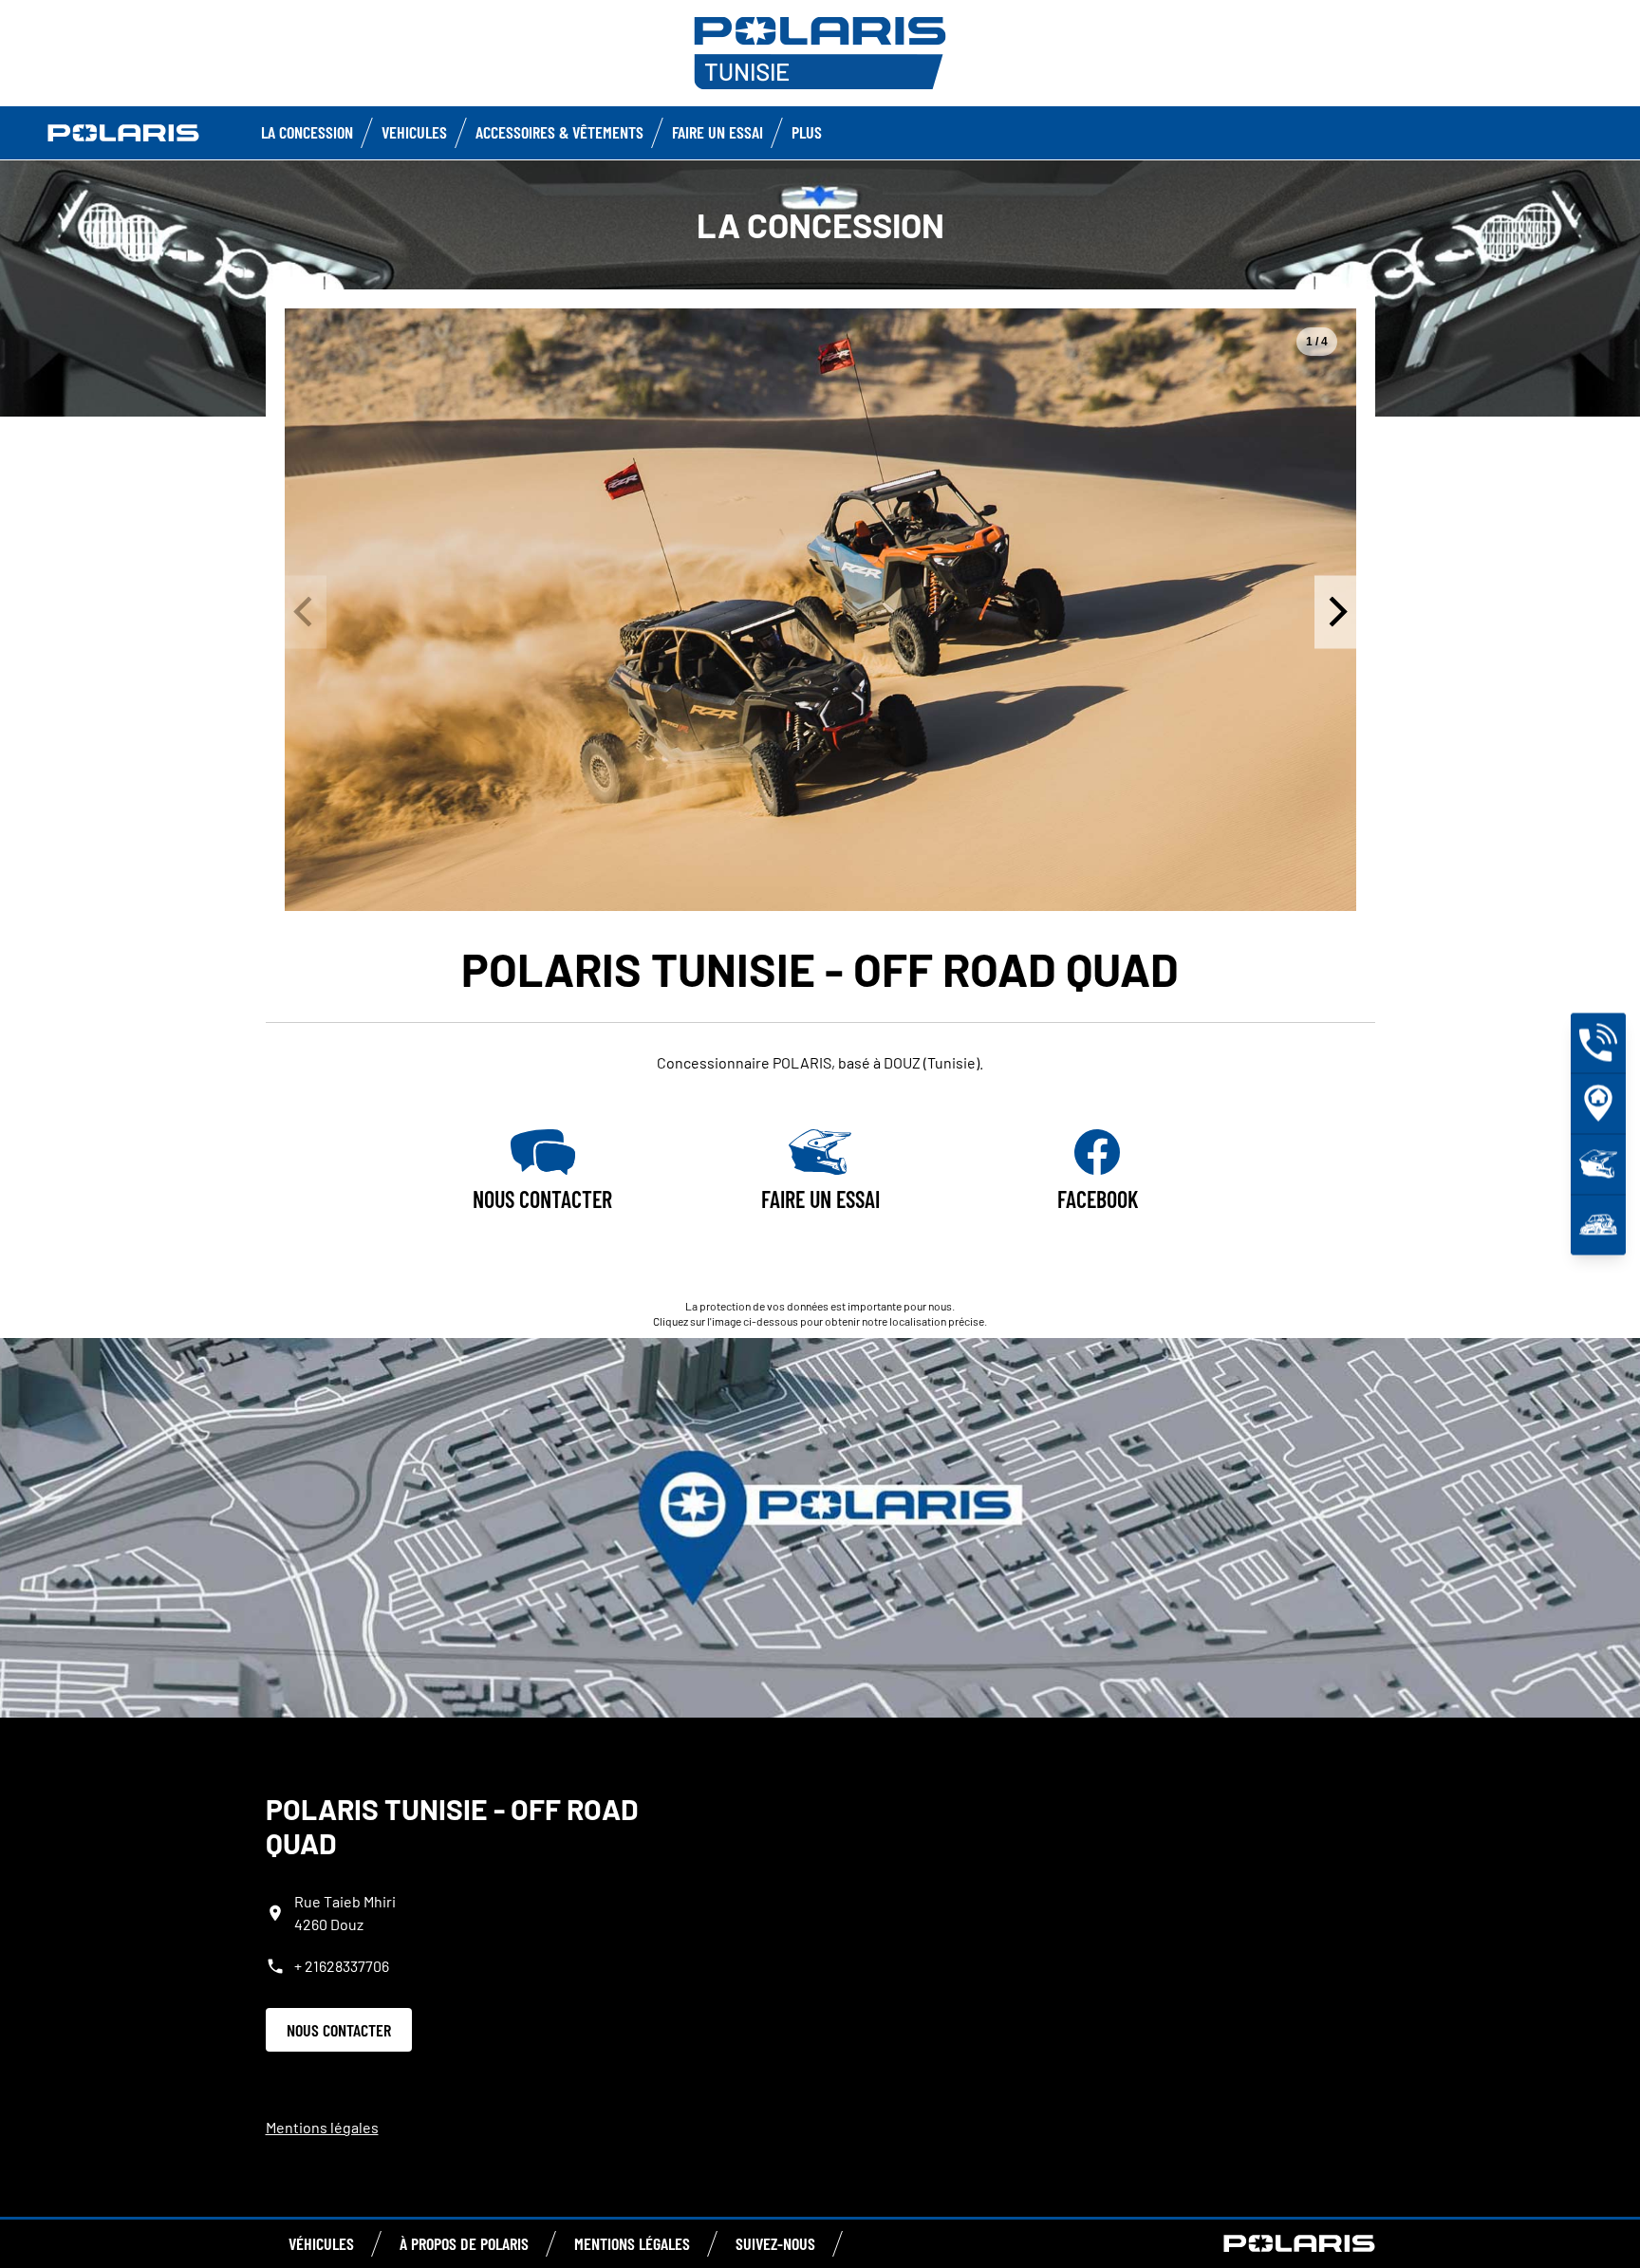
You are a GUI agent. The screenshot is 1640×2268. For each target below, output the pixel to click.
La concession (307, 132)
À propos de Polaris (464, 2243)
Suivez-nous (775, 2243)
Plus (807, 132)
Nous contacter (339, 2030)
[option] (820, 610)
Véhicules (321, 2243)
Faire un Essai (717, 132)
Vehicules (414, 132)
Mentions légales (322, 2127)
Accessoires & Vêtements (559, 132)
